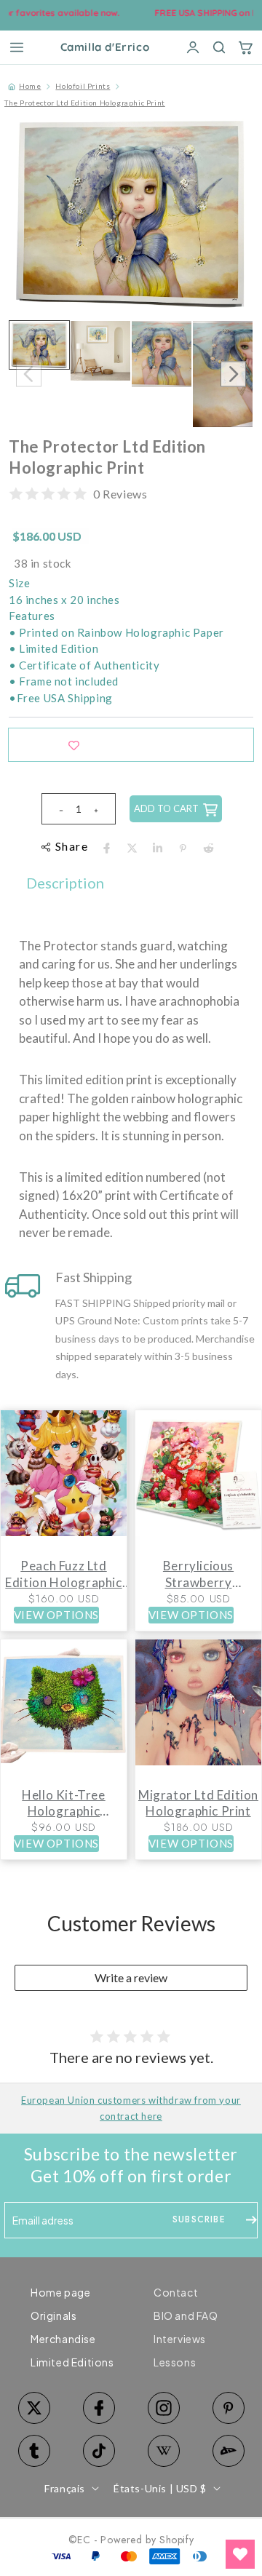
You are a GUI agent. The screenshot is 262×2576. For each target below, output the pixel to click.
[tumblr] (34, 2451)
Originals (53, 2315)
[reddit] (209, 848)
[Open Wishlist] (240, 2554)
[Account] (193, 47)
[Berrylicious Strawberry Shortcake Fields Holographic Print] (198, 1480)
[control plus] (102, 809)
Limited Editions (72, 2362)
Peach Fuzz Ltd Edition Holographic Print (63, 1574)
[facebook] (107, 848)
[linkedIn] (158, 848)
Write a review (131, 1977)
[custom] (163, 2408)
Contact (176, 2292)
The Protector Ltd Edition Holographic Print (85, 103)
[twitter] (132, 848)
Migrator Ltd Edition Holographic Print (198, 1803)
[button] (233, 374)
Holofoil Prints (83, 86)
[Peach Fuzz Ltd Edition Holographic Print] (64, 1480)
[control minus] (55, 809)
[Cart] (245, 47)
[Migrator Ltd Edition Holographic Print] (198, 1710)
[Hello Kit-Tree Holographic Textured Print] (64, 1710)
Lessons (175, 2362)
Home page (60, 2292)
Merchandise (63, 2339)
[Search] (219, 47)
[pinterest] (183, 848)
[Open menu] (17, 47)
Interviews (180, 2339)
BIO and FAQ (186, 2315)
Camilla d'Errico (105, 48)
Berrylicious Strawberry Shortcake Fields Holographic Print (198, 1574)
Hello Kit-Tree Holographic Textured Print (63, 1803)
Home (30, 86)
